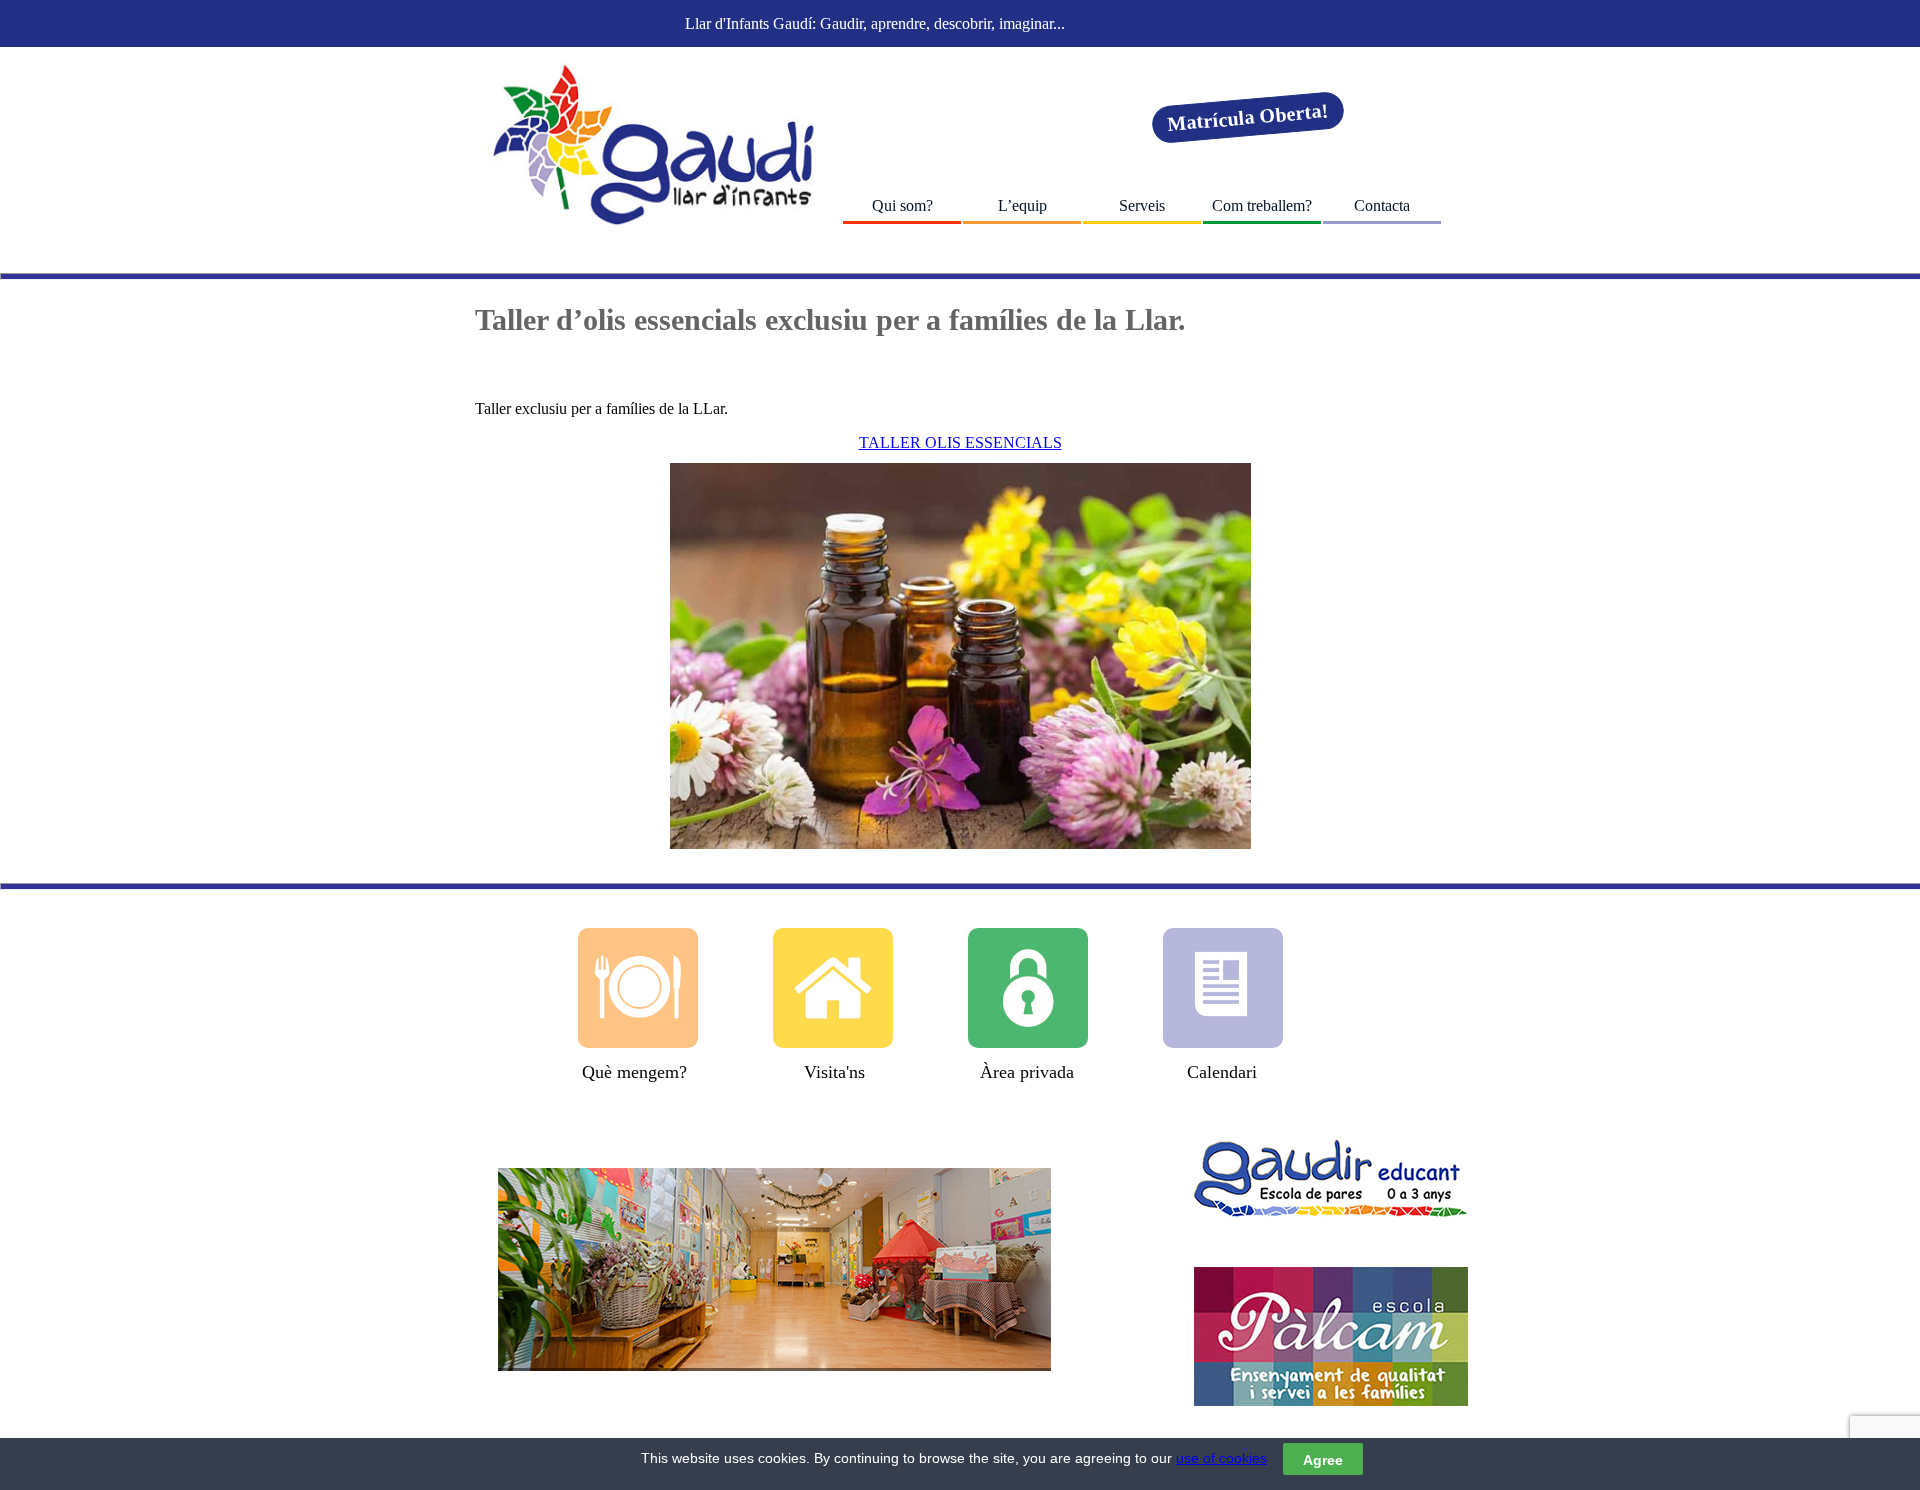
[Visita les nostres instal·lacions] (774, 1269)
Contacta (1382, 205)
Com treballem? (1262, 205)
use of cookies (1221, 1458)
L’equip (1022, 205)
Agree (1323, 1459)
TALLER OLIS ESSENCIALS (960, 442)
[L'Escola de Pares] (1331, 1177)
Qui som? (902, 205)
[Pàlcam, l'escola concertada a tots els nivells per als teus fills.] (1331, 1336)
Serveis (1142, 205)
